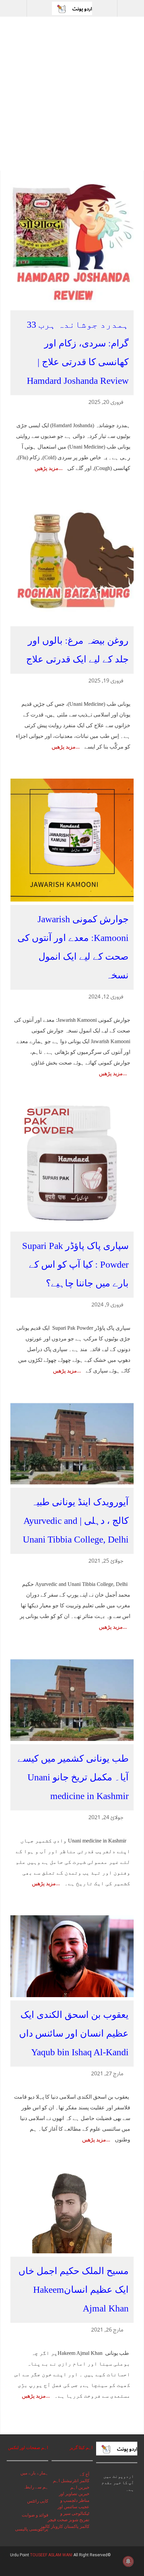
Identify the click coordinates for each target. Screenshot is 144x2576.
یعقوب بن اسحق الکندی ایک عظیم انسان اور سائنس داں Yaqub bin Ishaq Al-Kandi (74, 2033)
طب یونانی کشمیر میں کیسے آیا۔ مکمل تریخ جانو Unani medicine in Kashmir (73, 1777)
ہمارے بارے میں (34, 2473)
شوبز (74, 2520)
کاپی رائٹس (38, 2501)
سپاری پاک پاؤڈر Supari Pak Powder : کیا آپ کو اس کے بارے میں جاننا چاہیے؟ (75, 1264)
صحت (62, 2520)
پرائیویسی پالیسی (32, 2529)
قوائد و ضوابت (35, 2515)
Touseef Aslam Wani (51, 2555)
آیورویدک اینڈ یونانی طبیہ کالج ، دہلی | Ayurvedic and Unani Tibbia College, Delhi (76, 1521)
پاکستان (71, 2526)
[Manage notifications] (128, 2561)
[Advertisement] (72, 96)
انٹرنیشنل (70, 2481)
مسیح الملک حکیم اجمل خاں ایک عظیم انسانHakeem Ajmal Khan (74, 2290)
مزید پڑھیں (47, 468)
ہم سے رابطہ (36, 2487)
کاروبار (57, 2526)
